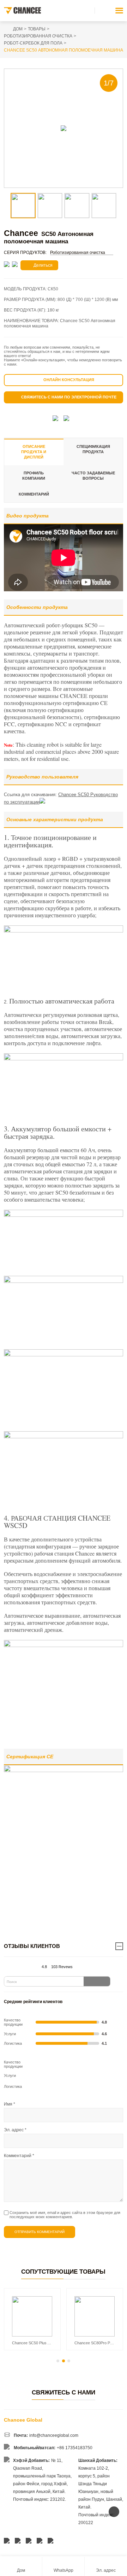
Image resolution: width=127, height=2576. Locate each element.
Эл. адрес (15, 2130)
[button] (58, 2361)
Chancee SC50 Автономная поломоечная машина (64, 50)
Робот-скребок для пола (33, 43)
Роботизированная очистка (38, 36)
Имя (10, 2104)
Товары (37, 29)
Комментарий (34, 494)
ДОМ (18, 29)
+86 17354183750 (75, 2448)
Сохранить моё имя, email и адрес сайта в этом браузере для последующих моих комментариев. (65, 2215)
